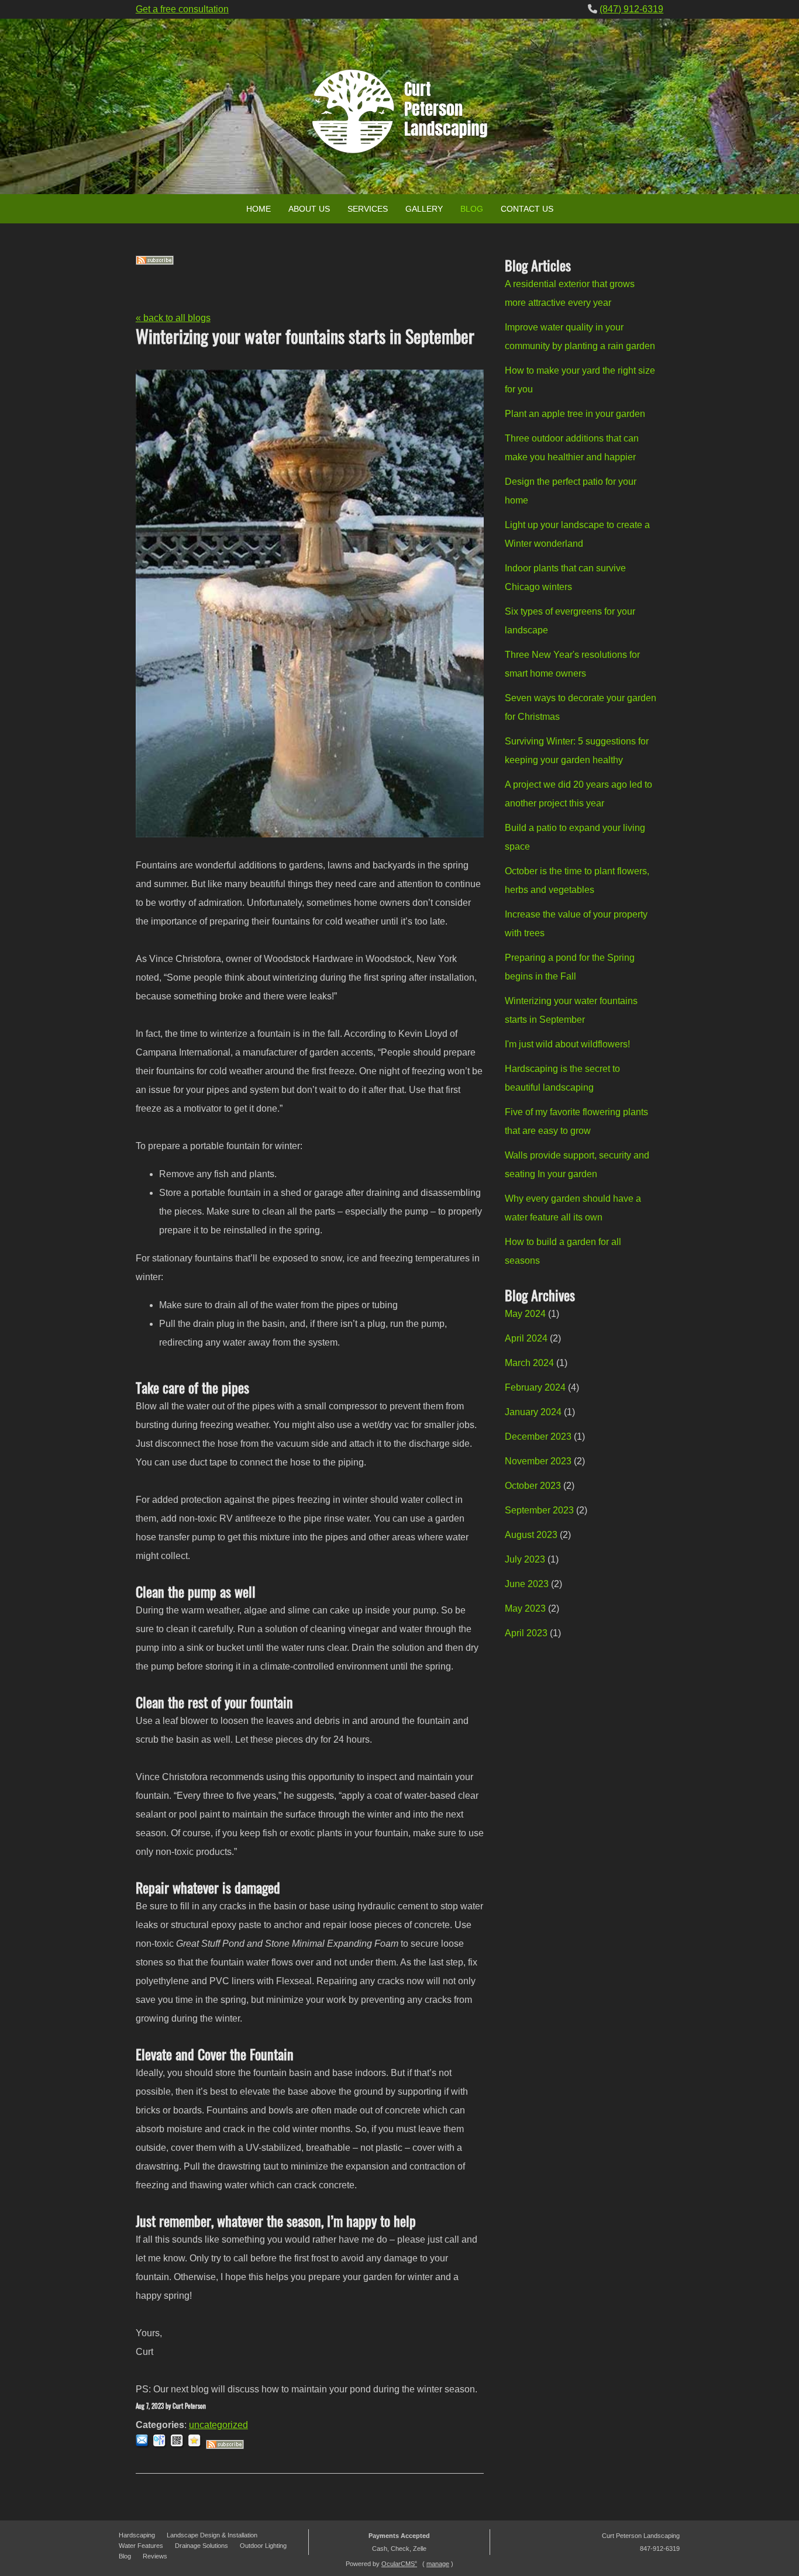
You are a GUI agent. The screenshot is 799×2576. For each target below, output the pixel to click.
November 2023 (538, 1461)
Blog (472, 209)
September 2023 (539, 1510)
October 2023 (533, 1486)
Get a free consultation (182, 9)
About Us (309, 209)
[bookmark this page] (196, 2446)
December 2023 (538, 1437)
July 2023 (525, 1559)
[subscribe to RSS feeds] (155, 262)
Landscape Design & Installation (212, 2535)
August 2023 (531, 1535)
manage (438, 2564)
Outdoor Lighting (263, 2546)
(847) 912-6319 (631, 9)
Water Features (141, 2546)
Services (368, 209)
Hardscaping (137, 2535)
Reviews (155, 2556)
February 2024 (535, 1387)
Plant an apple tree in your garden (575, 414)
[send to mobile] (178, 2446)
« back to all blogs (173, 318)
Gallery (424, 209)
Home (259, 209)
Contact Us (527, 209)
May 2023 (525, 1608)
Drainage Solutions (202, 2546)
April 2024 (526, 1338)
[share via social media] (161, 2446)
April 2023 (526, 1633)
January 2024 (533, 1412)
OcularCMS (399, 2564)
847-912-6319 (660, 2549)
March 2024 (529, 1363)
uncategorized (218, 2425)
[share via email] (143, 2446)
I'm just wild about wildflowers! (567, 1044)
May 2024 (525, 1314)
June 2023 (527, 1584)
